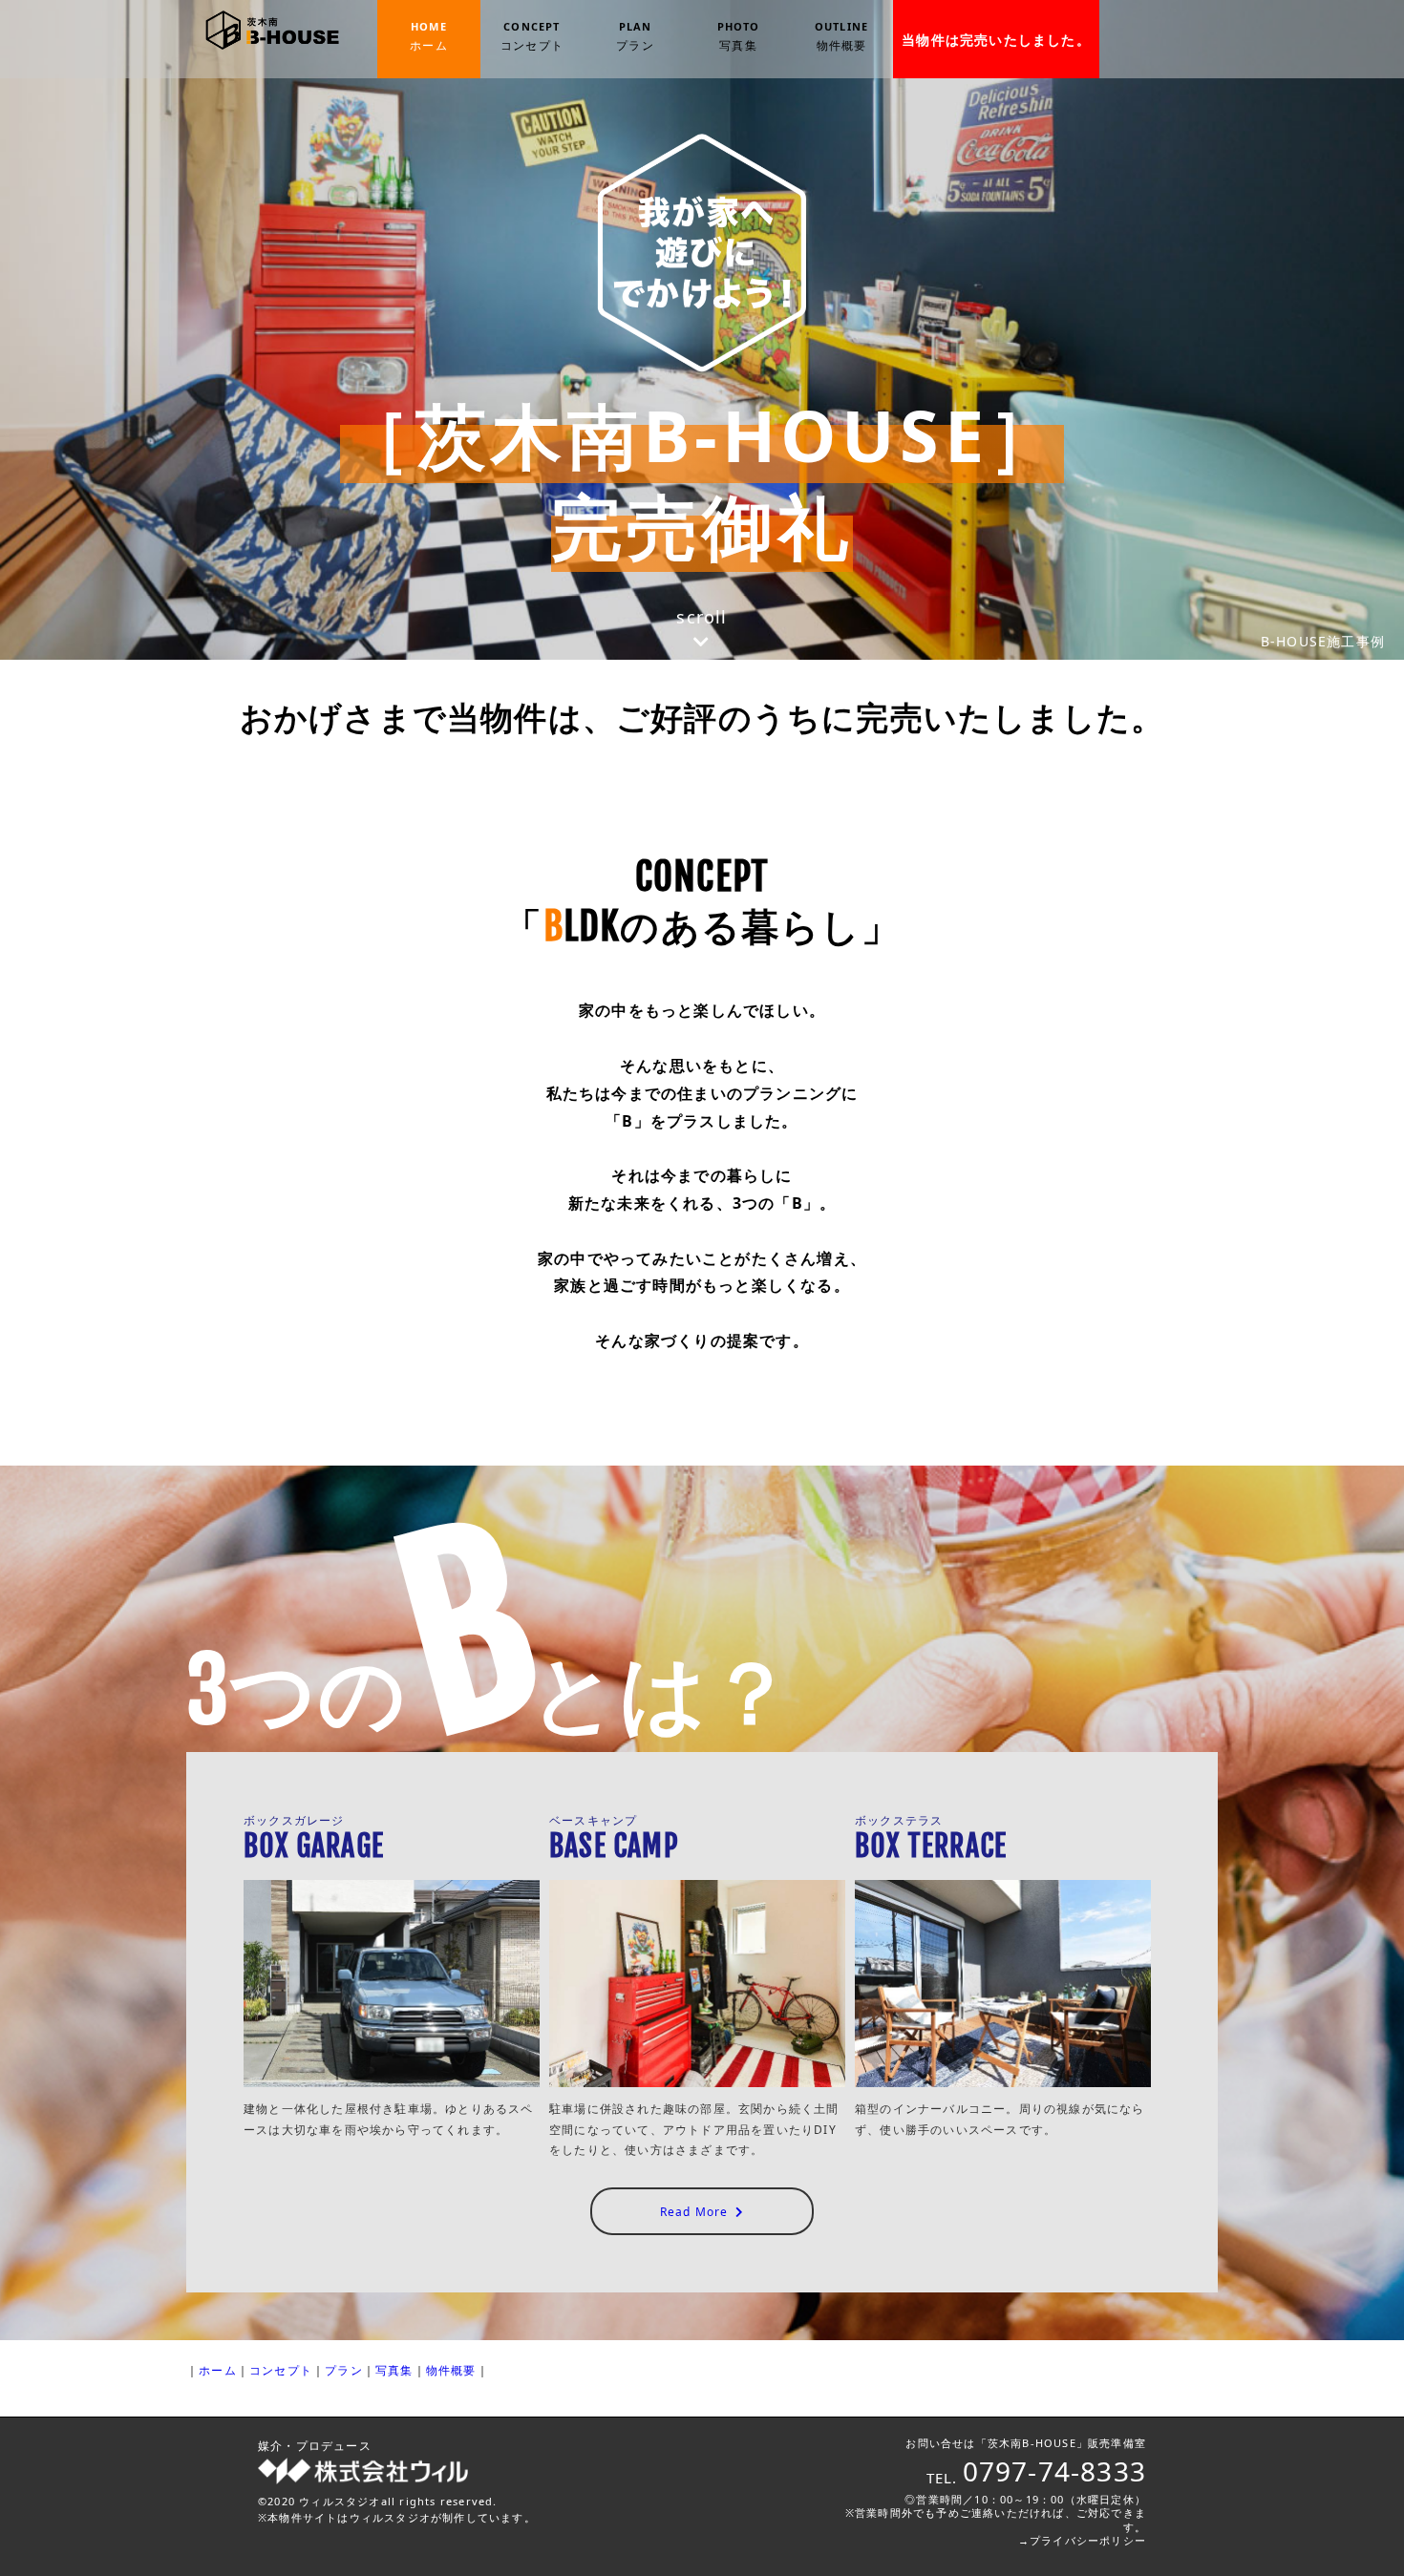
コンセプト (281, 2370)
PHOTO (739, 36)
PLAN (635, 36)
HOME (429, 36)
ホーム (218, 2370)
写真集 (394, 2370)
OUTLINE (841, 36)
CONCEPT (532, 36)
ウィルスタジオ (340, 2501)
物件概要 (451, 2370)
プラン (344, 2370)
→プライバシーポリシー (1082, 2540)
